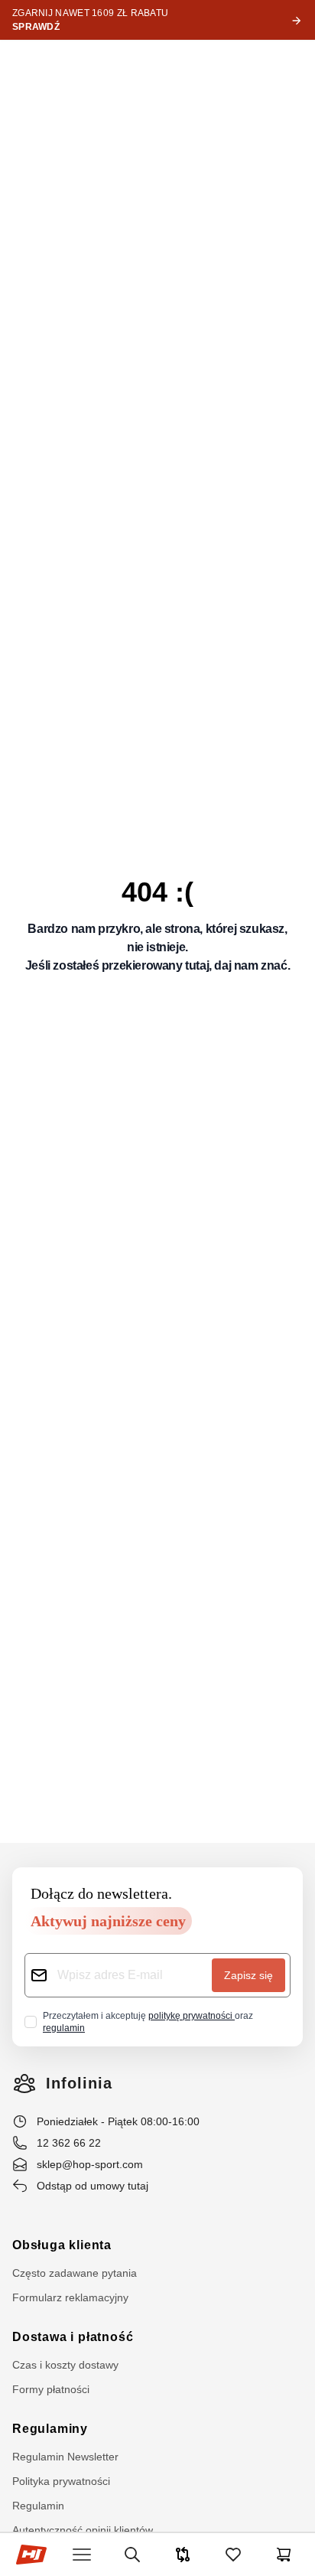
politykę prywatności (192, 2016)
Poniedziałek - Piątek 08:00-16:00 (118, 2121)
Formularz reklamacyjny (70, 2297)
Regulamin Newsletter (65, 2457)
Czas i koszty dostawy (65, 2365)
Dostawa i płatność (73, 2337)
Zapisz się (248, 1975)
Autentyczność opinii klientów (83, 2530)
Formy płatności (51, 2389)
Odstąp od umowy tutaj (93, 2186)
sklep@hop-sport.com (90, 2164)
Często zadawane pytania (75, 2273)
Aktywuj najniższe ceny (108, 1921)
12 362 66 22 (69, 2143)
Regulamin (38, 2506)
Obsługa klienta (62, 2245)
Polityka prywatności (61, 2481)
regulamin (64, 2028)
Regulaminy (50, 2429)
